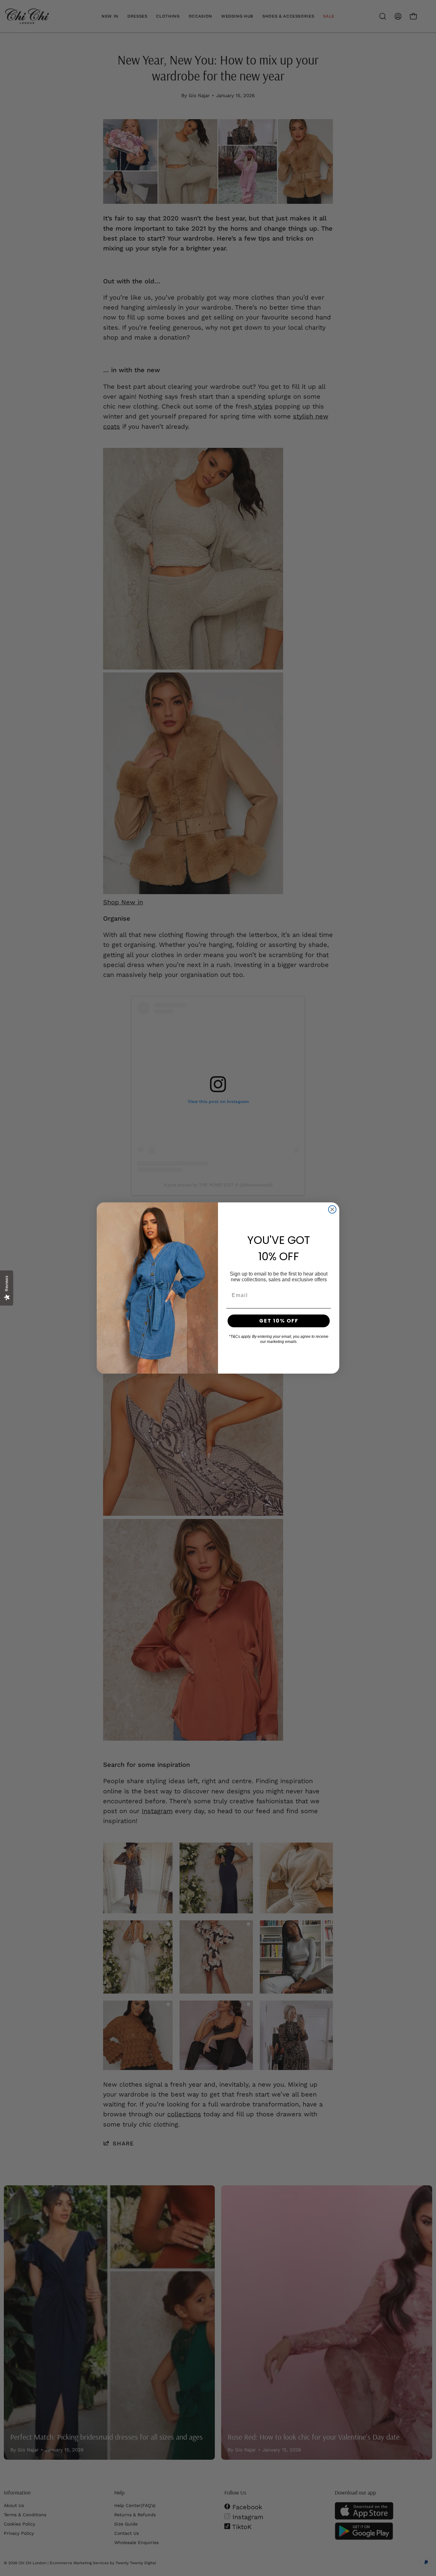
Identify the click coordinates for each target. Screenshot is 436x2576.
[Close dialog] (332, 1209)
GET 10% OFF (279, 1321)
